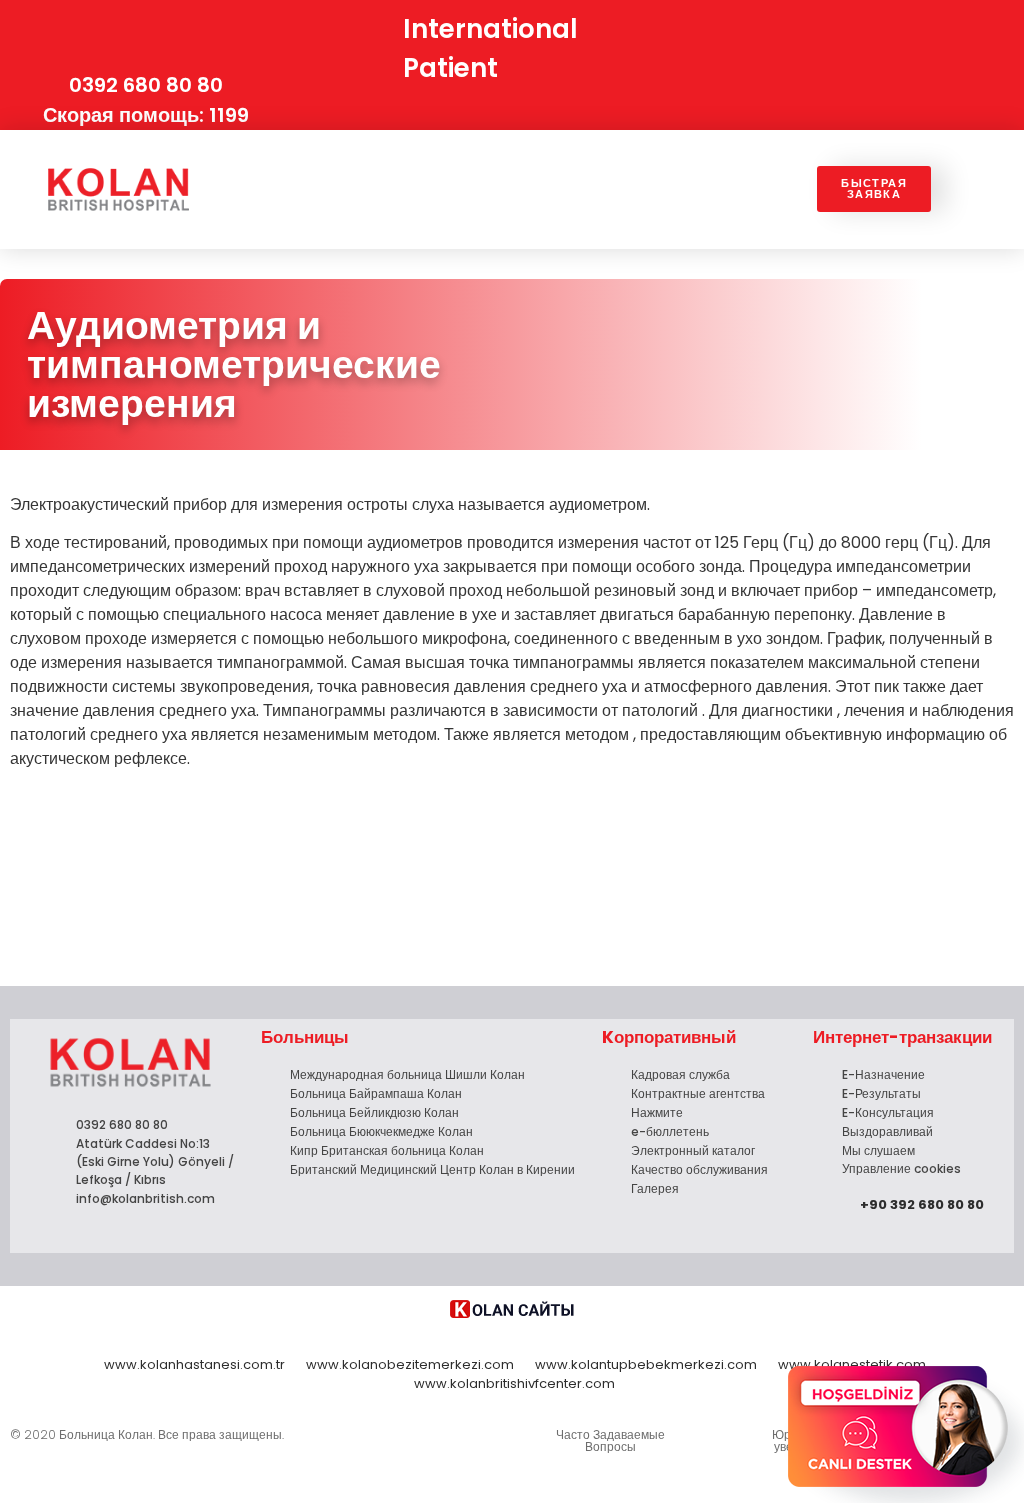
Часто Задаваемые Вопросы (610, 1440)
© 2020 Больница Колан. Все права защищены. (147, 1434)
